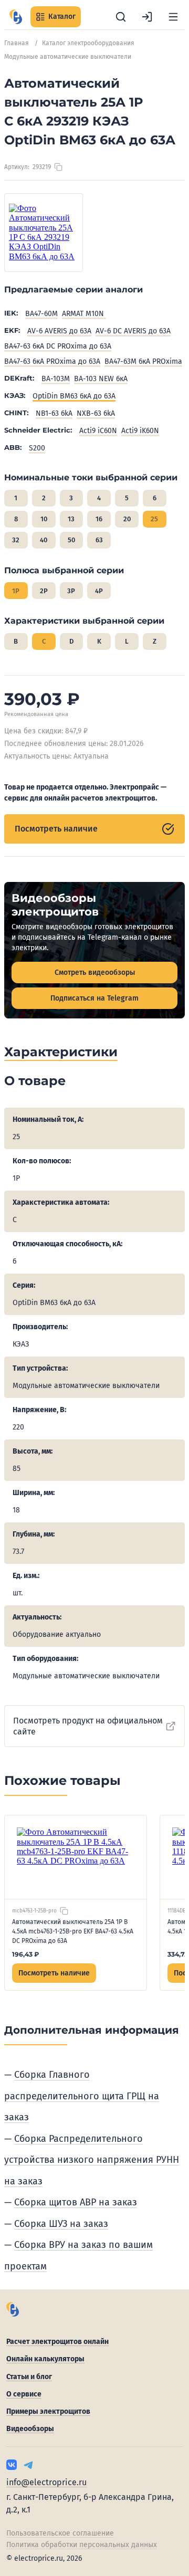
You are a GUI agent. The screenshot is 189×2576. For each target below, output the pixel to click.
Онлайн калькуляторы (45, 2359)
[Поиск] (121, 17)
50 (71, 540)
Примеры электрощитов (48, 2411)
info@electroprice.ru (46, 2482)
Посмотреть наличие (56, 829)
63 (99, 540)
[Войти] (147, 17)
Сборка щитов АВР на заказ (76, 2202)
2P (44, 591)
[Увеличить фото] (44, 233)
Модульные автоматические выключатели (68, 57)
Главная (17, 43)
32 (16, 540)
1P (16, 591)
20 (127, 519)
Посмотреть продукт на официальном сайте (88, 1726)
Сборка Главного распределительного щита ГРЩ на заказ (82, 2096)
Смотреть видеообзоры (95, 972)
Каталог (62, 17)
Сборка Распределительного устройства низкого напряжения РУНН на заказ (92, 2160)
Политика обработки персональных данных (82, 2545)
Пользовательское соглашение (60, 2533)
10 (44, 519)
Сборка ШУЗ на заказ (61, 2224)
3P (71, 591)
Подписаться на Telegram (94, 998)
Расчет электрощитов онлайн (57, 2342)
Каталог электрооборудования (88, 43)
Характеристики (61, 1052)
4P (99, 591)
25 (154, 519)
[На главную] (16, 17)
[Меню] (173, 17)
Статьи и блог (29, 2377)
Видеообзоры (30, 2429)
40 (44, 540)
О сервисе (24, 2394)
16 (99, 519)
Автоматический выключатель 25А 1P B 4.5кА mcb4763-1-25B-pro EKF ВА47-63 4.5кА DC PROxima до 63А (73, 1931)
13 (71, 519)
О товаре (35, 1081)
